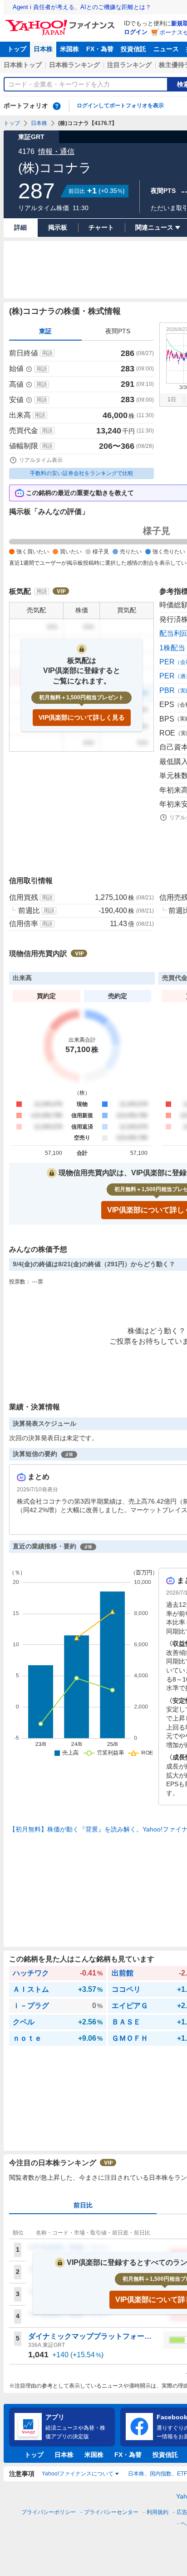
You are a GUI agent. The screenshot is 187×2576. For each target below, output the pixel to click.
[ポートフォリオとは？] (57, 106)
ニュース (166, 49)
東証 (45, 331)
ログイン (136, 32)
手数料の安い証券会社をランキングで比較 (82, 473)
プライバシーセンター (111, 2512)
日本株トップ (23, 65)
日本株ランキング (74, 65)
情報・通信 (56, 151)
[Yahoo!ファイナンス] (62, 22)
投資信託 (133, 49)
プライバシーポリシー (49, 2512)
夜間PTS (118, 331)
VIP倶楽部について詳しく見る (82, 717)
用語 (47, 353)
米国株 (69, 49)
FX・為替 (100, 49)
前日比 (83, 2205)
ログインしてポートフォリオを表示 (120, 106)
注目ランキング (129, 65)
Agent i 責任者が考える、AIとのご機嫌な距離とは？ (82, 7)
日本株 (43, 49)
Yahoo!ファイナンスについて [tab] (78, 2474)
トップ (17, 49)
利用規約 (157, 2512)
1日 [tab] (172, 399)
